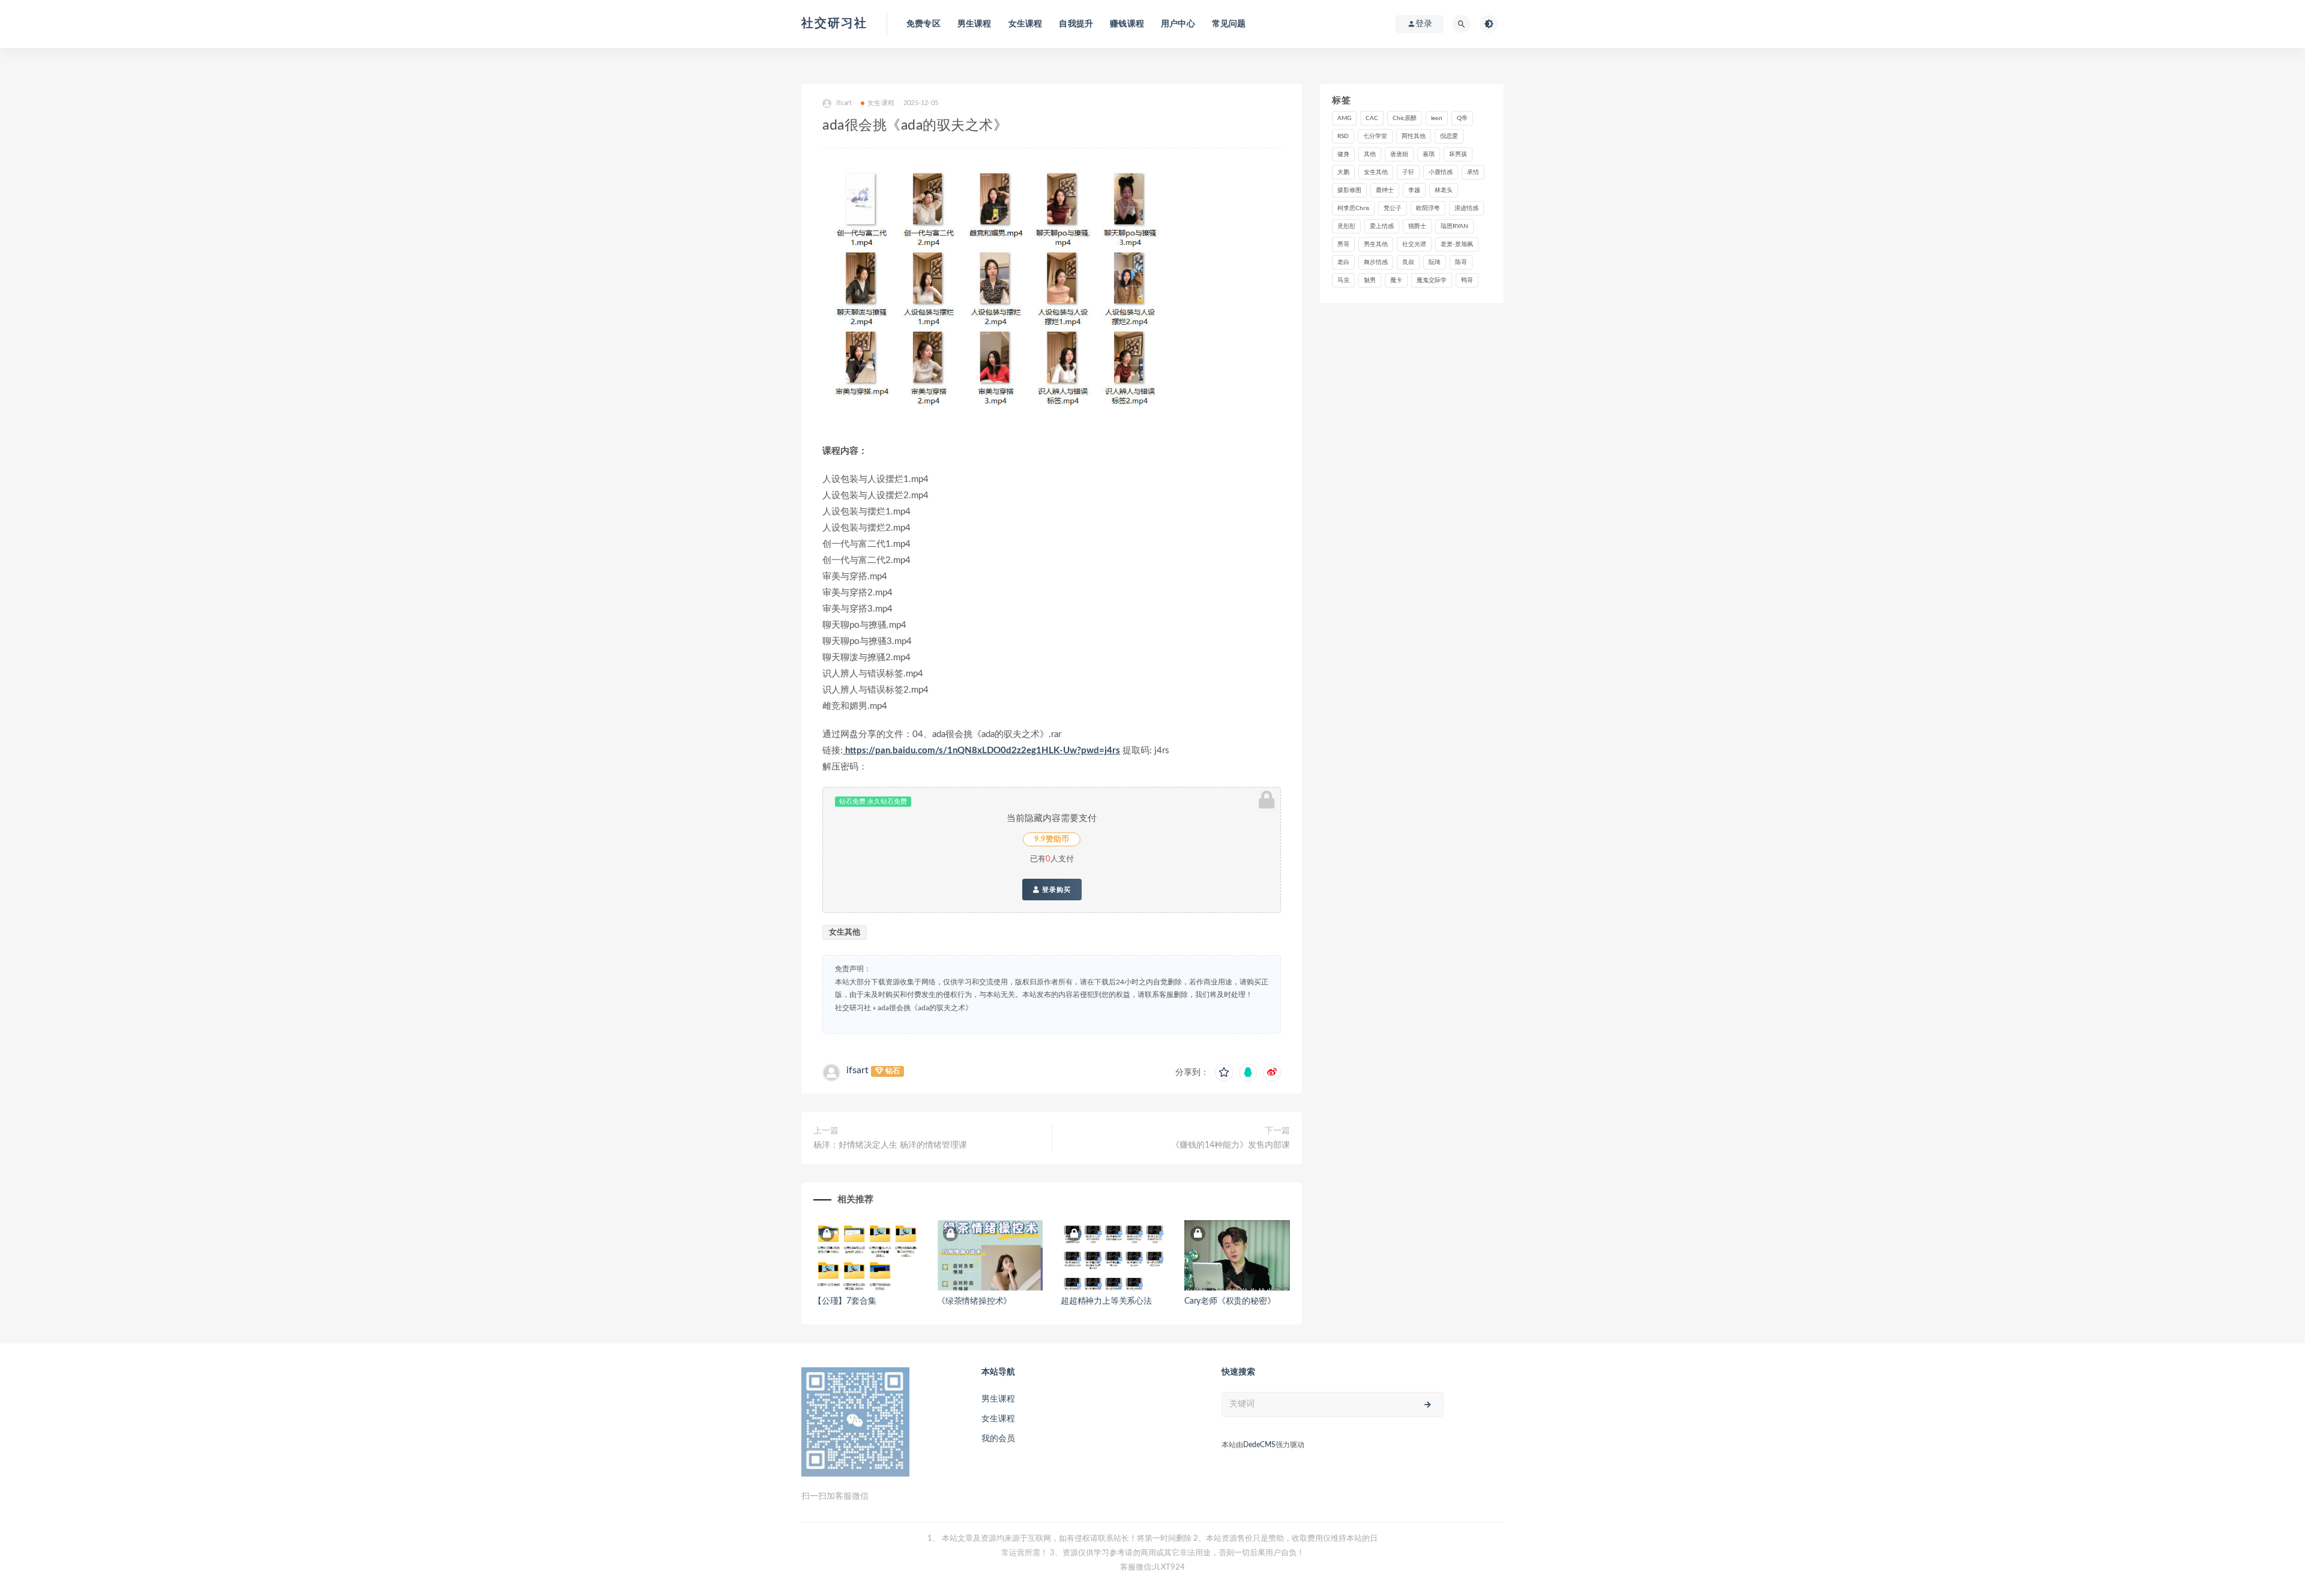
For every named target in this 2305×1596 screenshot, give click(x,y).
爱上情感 (1382, 226)
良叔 (1408, 262)
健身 (1343, 154)
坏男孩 (1458, 154)
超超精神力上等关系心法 (1106, 1301)
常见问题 (1229, 24)
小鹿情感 (1441, 172)
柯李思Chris (1353, 208)
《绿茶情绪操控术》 (974, 1301)
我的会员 (998, 1439)
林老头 (1444, 190)
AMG (1344, 118)
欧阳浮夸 (1428, 208)
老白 (1343, 262)
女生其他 (845, 932)
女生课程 (1026, 24)
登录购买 (1055, 890)
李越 (1414, 190)
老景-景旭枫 (1457, 244)
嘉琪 (1429, 154)
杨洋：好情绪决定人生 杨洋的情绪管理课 (890, 1145)
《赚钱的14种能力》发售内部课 (1231, 1145)
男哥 (1343, 244)
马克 (1343, 280)
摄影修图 (1349, 190)
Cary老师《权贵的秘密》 (1230, 1301)
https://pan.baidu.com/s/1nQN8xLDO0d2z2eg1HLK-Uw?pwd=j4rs (981, 751)
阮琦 (1435, 262)
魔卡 (1396, 280)
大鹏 (1343, 172)
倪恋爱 (1449, 136)
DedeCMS (1259, 1445)
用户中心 (1178, 24)
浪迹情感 (1466, 208)
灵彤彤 (1346, 226)
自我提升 (1076, 24)
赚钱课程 (1127, 24)
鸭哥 (1467, 280)
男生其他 (1376, 244)
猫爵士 (1417, 226)
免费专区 (924, 24)
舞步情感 (1376, 262)
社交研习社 (834, 23)
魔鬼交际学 (1432, 280)
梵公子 (1393, 208)
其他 (1370, 154)
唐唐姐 (1399, 154)
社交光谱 (1414, 244)
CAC (1372, 118)
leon (1437, 118)
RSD (1343, 136)
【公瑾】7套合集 (845, 1301)
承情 (1473, 172)
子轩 (1408, 172)
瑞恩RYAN (1454, 226)
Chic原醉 (1405, 118)
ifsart (857, 1070)
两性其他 (1414, 136)
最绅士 (1385, 190)
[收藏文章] (1224, 1073)
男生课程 (975, 24)
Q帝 (1462, 118)
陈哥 (1461, 262)
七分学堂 (1375, 136)
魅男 (1370, 280)
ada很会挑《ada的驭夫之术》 (925, 1008)
